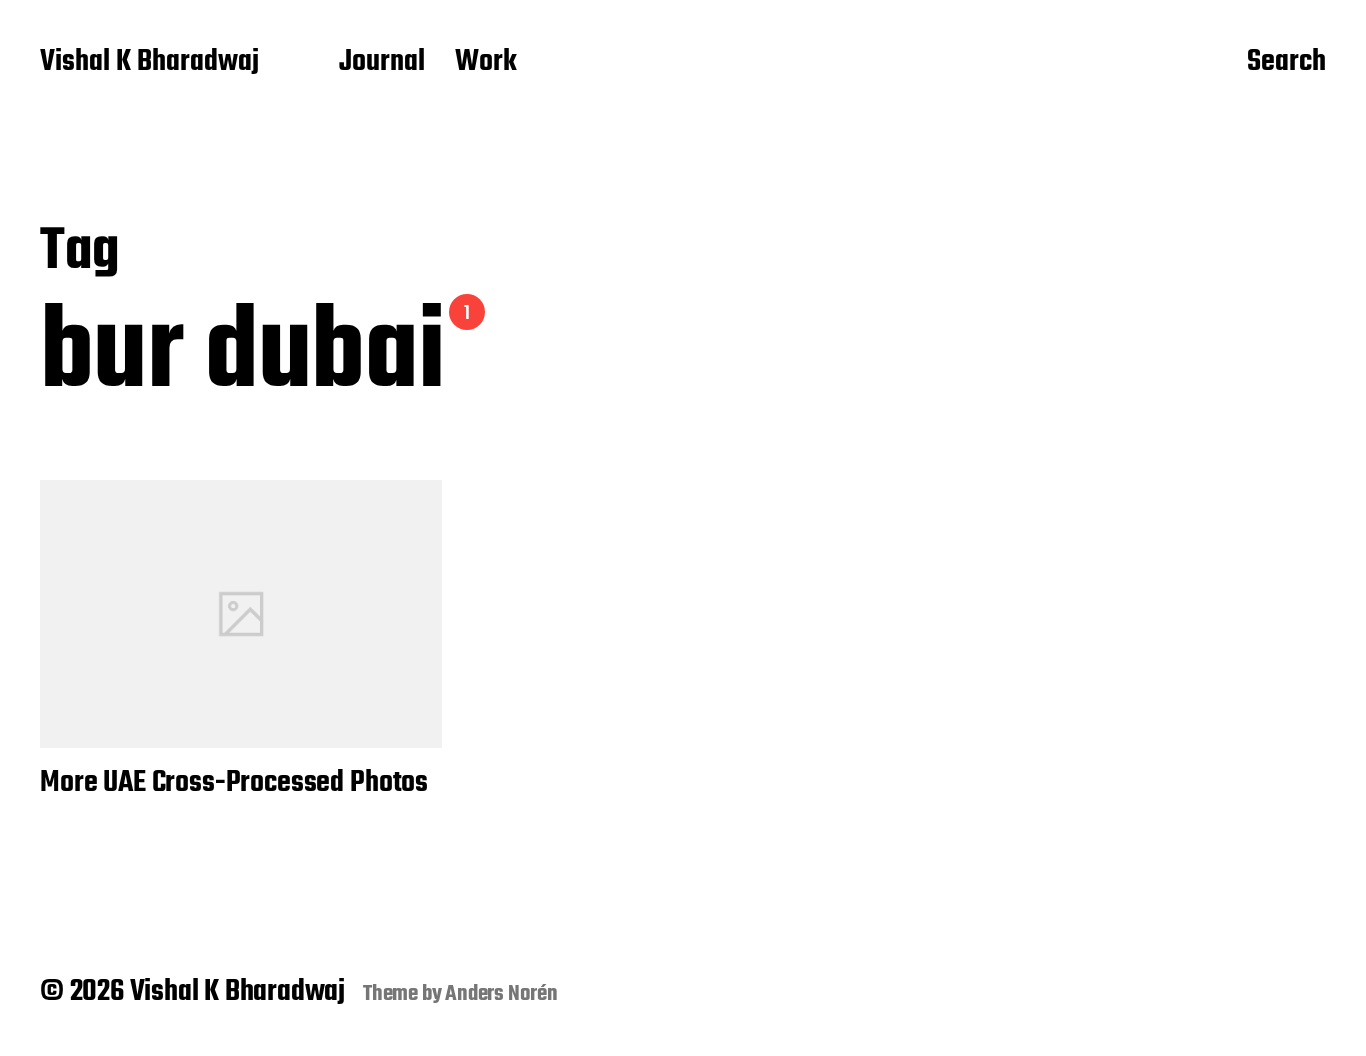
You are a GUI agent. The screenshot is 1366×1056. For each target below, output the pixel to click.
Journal (382, 63)
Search (1286, 63)
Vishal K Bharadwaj (149, 63)
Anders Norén (501, 994)
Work (486, 63)
